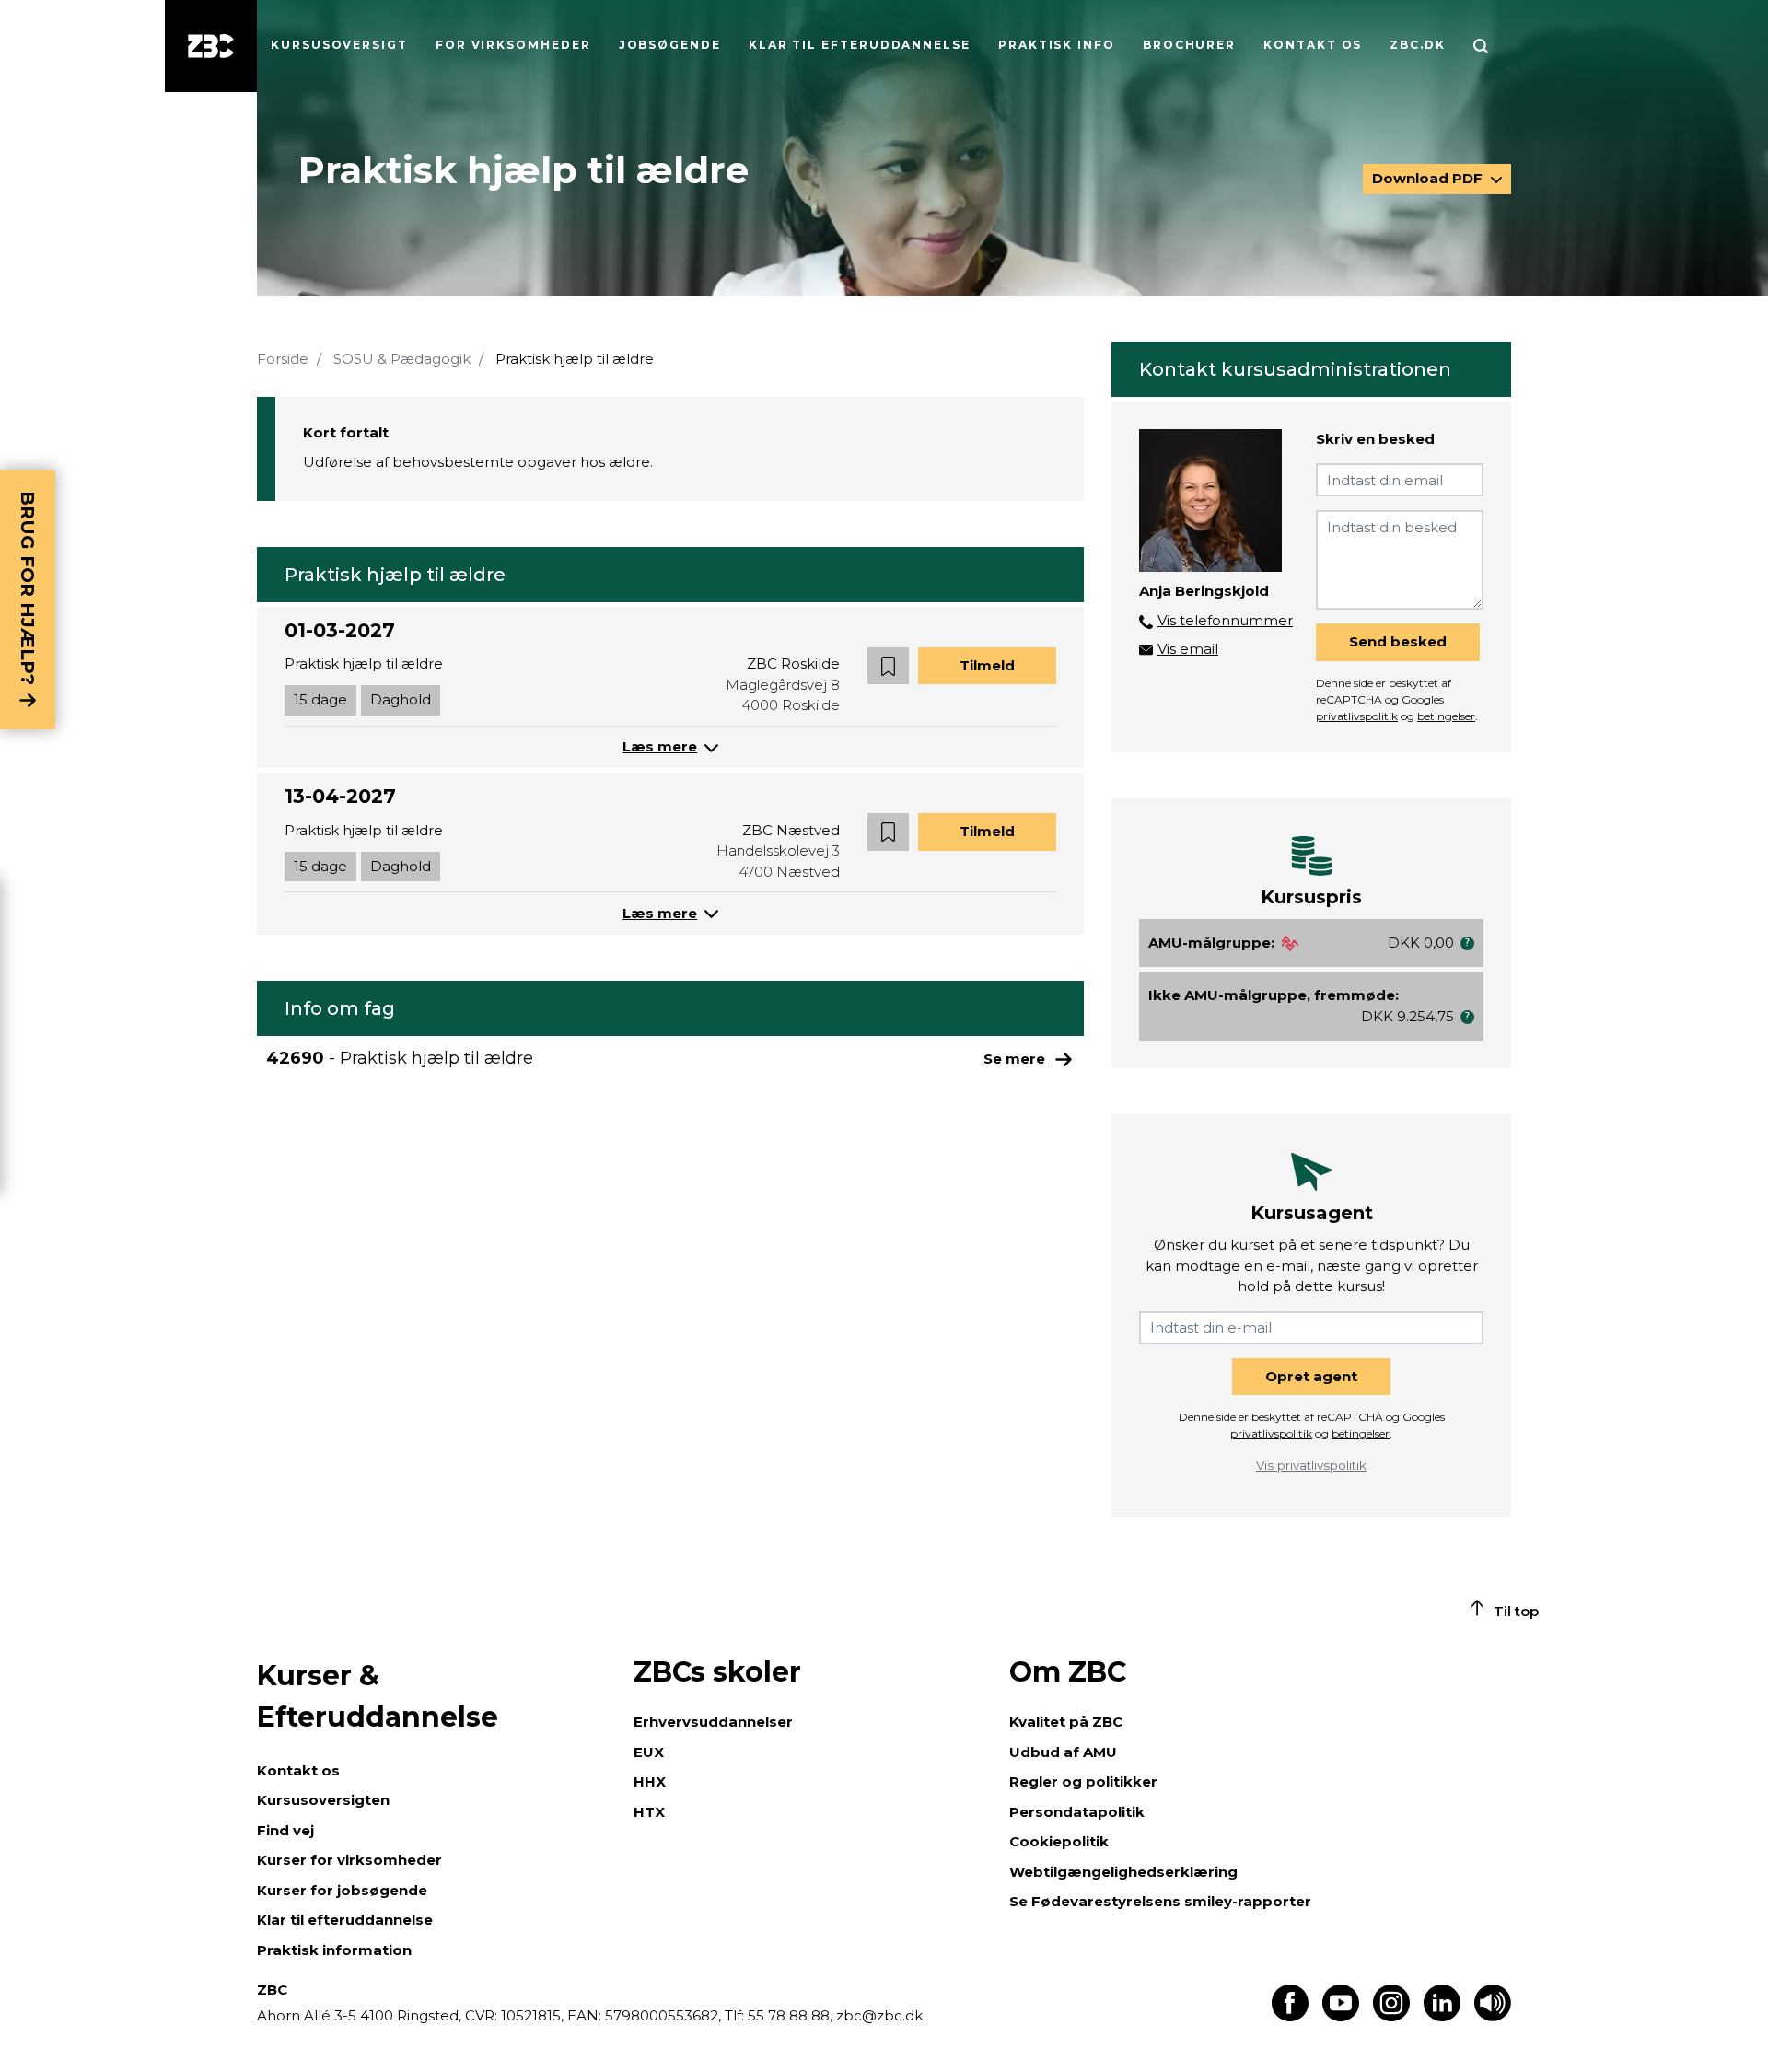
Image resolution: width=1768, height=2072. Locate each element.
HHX (650, 1781)
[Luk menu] (211, 46)
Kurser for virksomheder (349, 1860)
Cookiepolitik (1059, 1841)
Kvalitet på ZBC (1066, 1722)
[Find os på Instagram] (1391, 2016)
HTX (649, 1812)
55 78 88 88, (790, 2015)
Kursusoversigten (323, 1800)
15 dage (320, 699)
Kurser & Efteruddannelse (378, 1696)
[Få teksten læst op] (1493, 2016)
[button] (888, 666)
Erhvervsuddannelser (713, 1722)
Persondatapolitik (1077, 1812)
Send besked (1398, 641)
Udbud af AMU (1063, 1752)
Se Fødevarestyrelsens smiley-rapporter (1160, 1901)
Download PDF (1429, 178)
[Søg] (1481, 46)
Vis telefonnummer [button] (1225, 620)
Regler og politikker (1083, 1781)
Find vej (285, 1830)
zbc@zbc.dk (879, 2015)
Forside (283, 359)
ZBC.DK (1418, 45)
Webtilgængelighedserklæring (1123, 1872)
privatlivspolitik (1357, 716)
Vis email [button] (1188, 649)
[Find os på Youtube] (1341, 2016)
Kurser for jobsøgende (342, 1890)
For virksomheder (513, 45)
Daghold (401, 699)
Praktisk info (1057, 45)
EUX (649, 1752)
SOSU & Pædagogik (402, 359)
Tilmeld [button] (987, 665)
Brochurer (1189, 45)
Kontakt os (1313, 45)
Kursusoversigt (339, 45)
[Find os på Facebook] (1290, 2016)
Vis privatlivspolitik (1311, 1465)
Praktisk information (334, 1950)
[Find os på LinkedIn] (1442, 2016)
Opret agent (1311, 1376)
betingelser (1446, 716)
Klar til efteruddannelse (345, 1920)
